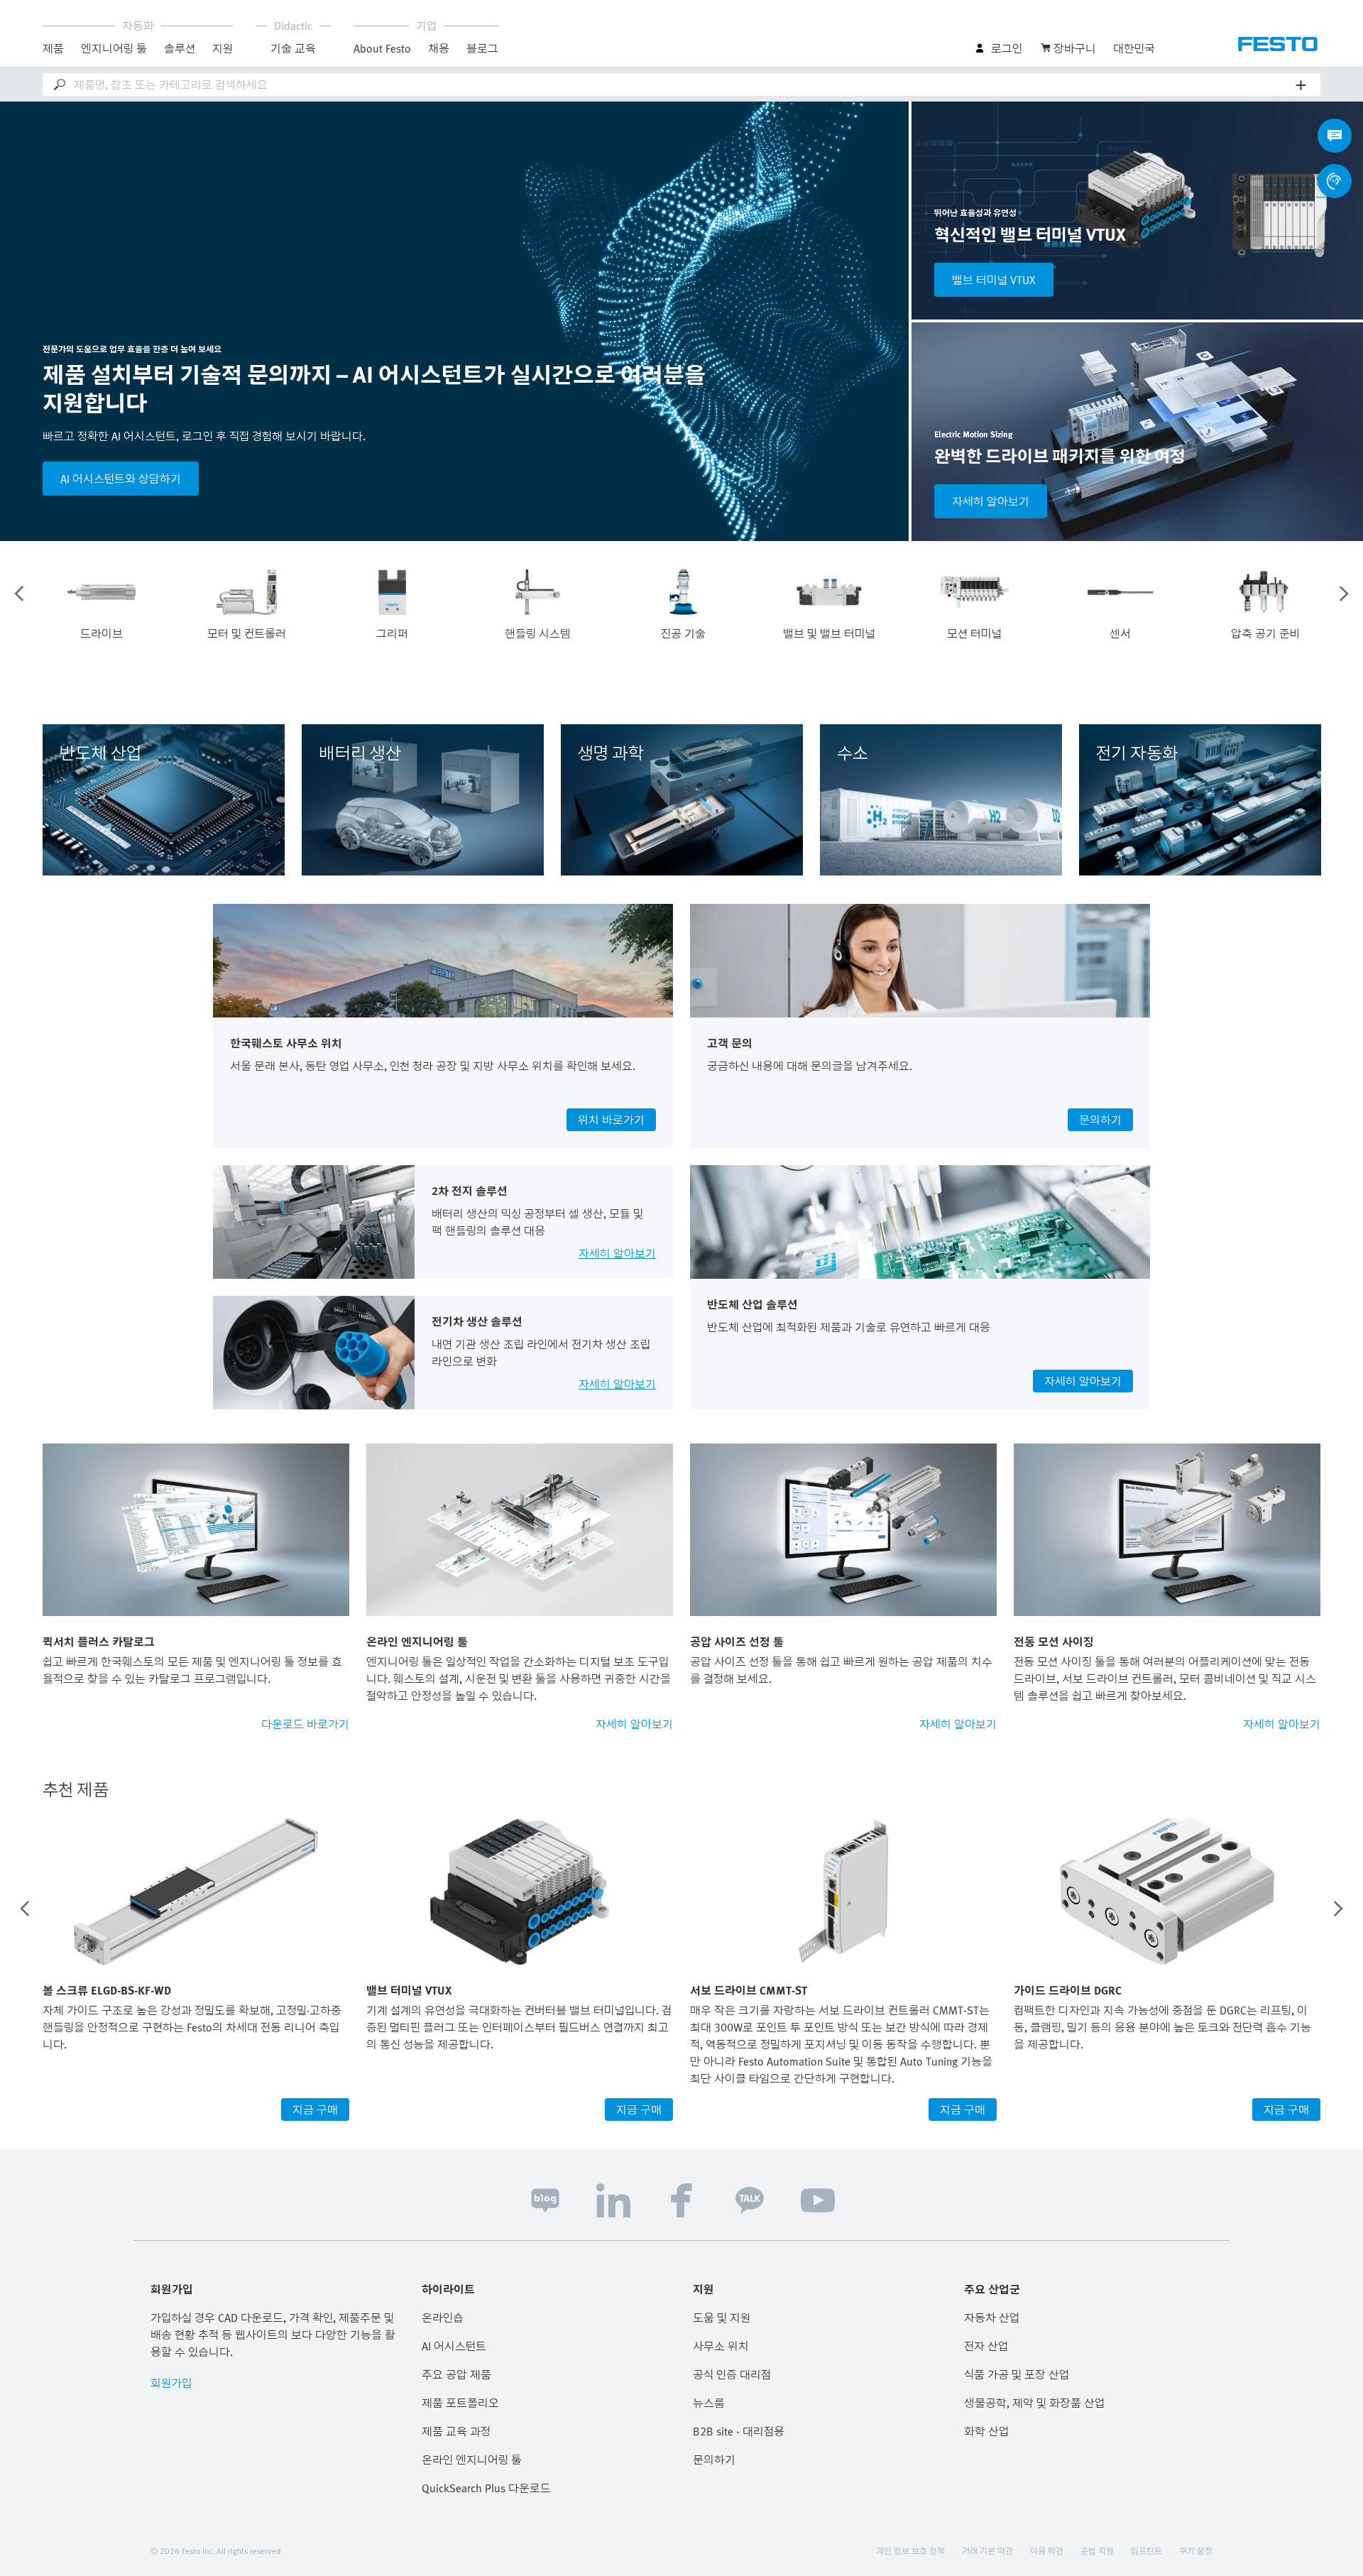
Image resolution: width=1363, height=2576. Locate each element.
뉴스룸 (709, 2403)
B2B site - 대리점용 (739, 2431)
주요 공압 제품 (456, 2374)
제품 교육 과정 (456, 2431)
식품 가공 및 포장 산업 (1017, 2374)
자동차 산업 (992, 2318)
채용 (439, 48)
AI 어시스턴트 (454, 2346)
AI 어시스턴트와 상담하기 (121, 479)
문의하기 (714, 2460)
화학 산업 (986, 2431)
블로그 (482, 48)
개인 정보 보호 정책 (910, 2550)
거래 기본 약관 (987, 2550)
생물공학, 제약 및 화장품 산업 (1034, 2403)
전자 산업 (986, 2346)
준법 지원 (1097, 2550)
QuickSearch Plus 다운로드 (486, 2488)
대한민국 (1134, 48)
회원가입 (171, 2383)
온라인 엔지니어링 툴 (472, 2460)
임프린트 (1146, 2550)
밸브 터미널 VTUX (994, 280)
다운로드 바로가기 (305, 1724)
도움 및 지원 (722, 2318)
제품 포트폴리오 (460, 2403)
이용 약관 (1047, 2550)
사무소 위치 (721, 2346)
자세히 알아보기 (991, 501)
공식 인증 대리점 (732, 2374)
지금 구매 (315, 2110)
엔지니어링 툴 (114, 48)
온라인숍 (443, 2318)
